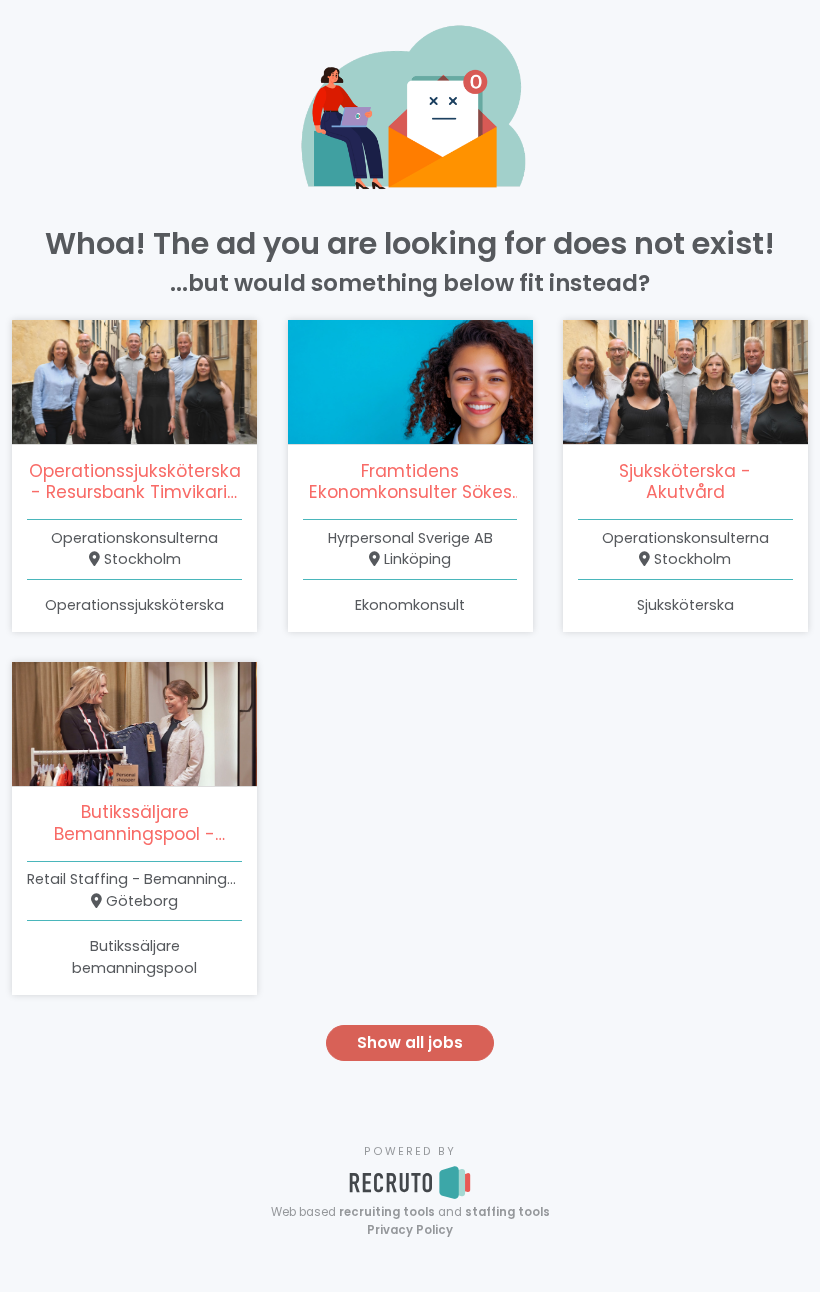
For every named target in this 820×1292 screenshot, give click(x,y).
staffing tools (507, 1212)
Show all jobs (410, 1042)
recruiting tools (387, 1212)
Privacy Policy (410, 1230)
